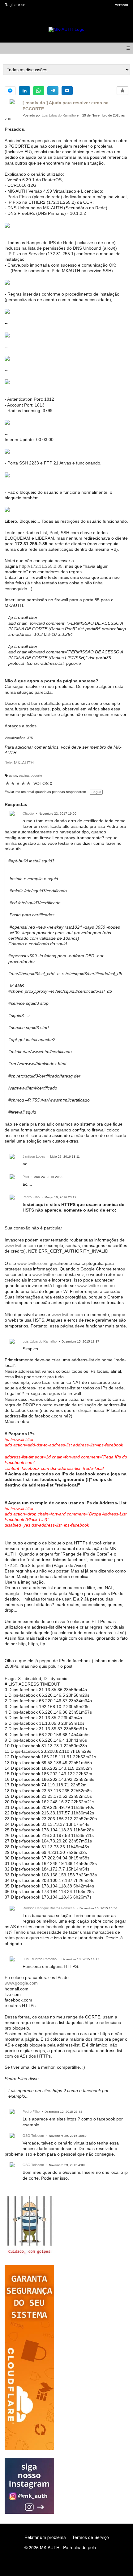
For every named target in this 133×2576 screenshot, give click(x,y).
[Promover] (122, 91)
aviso (13, 775)
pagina (24, 775)
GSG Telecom (33, 2136)
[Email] (67, 91)
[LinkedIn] (24, 91)
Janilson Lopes (34, 1156)
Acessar (122, 5)
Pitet (26, 1177)
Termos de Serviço (90, 2537)
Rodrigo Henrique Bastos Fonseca (49, 1908)
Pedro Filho (31, 1197)
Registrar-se (15, 5)
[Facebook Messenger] (10, 91)
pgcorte (36, 775)
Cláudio (28, 813)
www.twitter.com (20, 1245)
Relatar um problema (45, 2537)
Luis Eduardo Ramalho (59, 115)
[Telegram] (53, 91)
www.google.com (21, 1983)
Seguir (96, 792)
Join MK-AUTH (19, 763)
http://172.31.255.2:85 (41, 566)
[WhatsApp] (39, 91)
